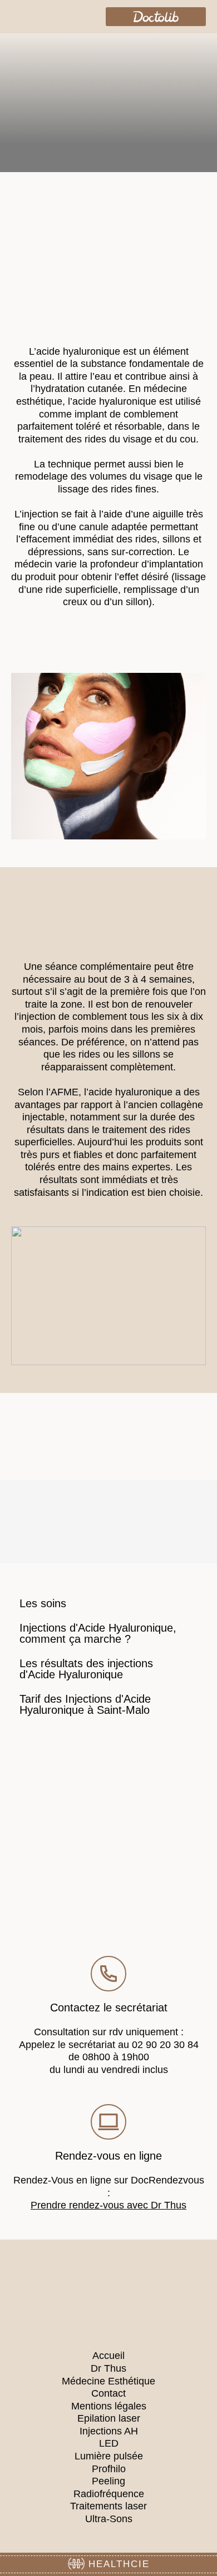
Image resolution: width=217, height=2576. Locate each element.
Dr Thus (108, 2368)
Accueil (108, 2356)
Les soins (43, 1603)
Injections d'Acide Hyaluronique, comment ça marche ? (98, 1633)
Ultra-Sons (109, 2519)
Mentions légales (109, 2406)
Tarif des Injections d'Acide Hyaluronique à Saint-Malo (85, 1704)
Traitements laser (108, 2506)
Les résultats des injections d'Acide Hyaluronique (86, 1669)
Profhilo (109, 2469)
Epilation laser (109, 2418)
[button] (19, 16)
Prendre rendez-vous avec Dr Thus (108, 2205)
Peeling (108, 2481)
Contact (108, 2393)
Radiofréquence (109, 2494)
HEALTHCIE (117, 2564)
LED (109, 2443)
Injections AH (109, 2431)
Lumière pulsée (109, 2456)
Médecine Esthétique (108, 2381)
